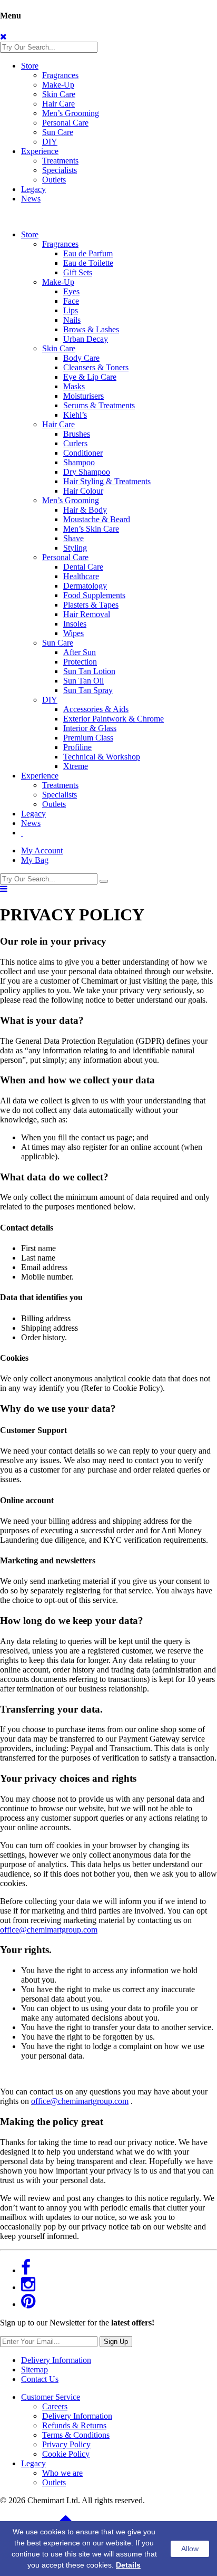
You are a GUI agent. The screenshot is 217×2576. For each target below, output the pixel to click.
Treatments (60, 161)
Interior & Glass (90, 728)
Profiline (77, 747)
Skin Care (59, 94)
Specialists (60, 170)
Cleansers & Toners (96, 367)
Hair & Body (85, 510)
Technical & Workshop (102, 757)
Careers (55, 2406)
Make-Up (58, 85)
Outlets (54, 180)
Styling (75, 548)
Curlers (75, 443)
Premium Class (88, 738)
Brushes (77, 434)
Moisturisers (83, 396)
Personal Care (65, 123)
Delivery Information (56, 2360)
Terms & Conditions (76, 2435)
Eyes (71, 291)
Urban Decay (86, 339)
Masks (74, 386)
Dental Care (83, 567)
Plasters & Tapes (91, 605)
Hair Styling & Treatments (107, 481)
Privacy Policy (66, 2444)
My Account (42, 850)
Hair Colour (83, 491)
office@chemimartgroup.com (49, 1930)
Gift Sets (78, 272)
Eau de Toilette (88, 263)
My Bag (35, 860)
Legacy (33, 189)
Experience (40, 151)
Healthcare (81, 576)
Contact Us (40, 2379)
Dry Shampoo (87, 472)
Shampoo (79, 462)
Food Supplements (94, 595)
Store (30, 66)
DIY (50, 142)
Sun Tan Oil (83, 681)
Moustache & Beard (97, 519)
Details (128, 2565)
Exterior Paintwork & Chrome (114, 719)
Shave (73, 538)
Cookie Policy (66, 2454)
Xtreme (76, 766)
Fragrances (60, 75)
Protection (80, 662)
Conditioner (83, 453)
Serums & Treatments (99, 405)
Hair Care (58, 104)
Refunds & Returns (74, 2425)
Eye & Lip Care (90, 377)
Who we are (62, 2473)
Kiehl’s (75, 415)
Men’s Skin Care (91, 529)
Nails (72, 320)
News (31, 199)
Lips (71, 310)
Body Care (81, 358)
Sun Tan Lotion (89, 671)
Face (71, 301)
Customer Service (51, 2397)
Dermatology (85, 586)
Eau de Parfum (88, 253)
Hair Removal (87, 614)
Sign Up (116, 2342)
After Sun (80, 652)
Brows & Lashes (91, 329)
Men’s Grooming (71, 113)
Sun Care (58, 132)
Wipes (73, 633)
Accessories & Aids (96, 709)
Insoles (75, 624)
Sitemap (34, 2370)
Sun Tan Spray (88, 690)
